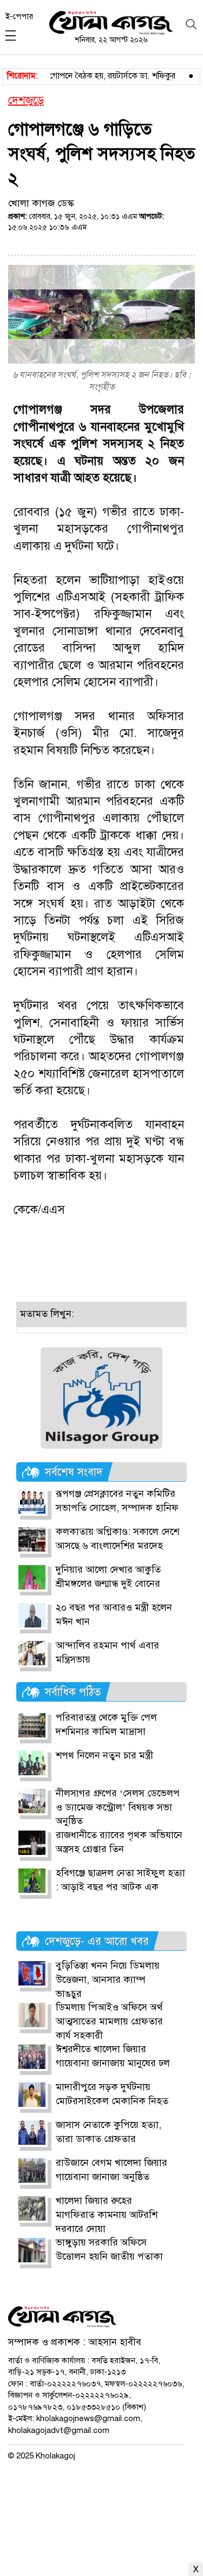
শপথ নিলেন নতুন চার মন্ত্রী (104, 1755)
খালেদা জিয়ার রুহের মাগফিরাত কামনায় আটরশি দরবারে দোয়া (107, 2214)
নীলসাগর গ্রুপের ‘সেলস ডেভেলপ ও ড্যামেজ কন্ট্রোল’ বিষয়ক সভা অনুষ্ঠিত (118, 1807)
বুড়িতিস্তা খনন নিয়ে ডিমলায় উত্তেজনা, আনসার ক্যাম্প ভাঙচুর (108, 1979)
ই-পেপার (19, 16)
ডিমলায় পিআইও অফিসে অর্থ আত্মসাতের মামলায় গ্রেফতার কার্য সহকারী (109, 2021)
